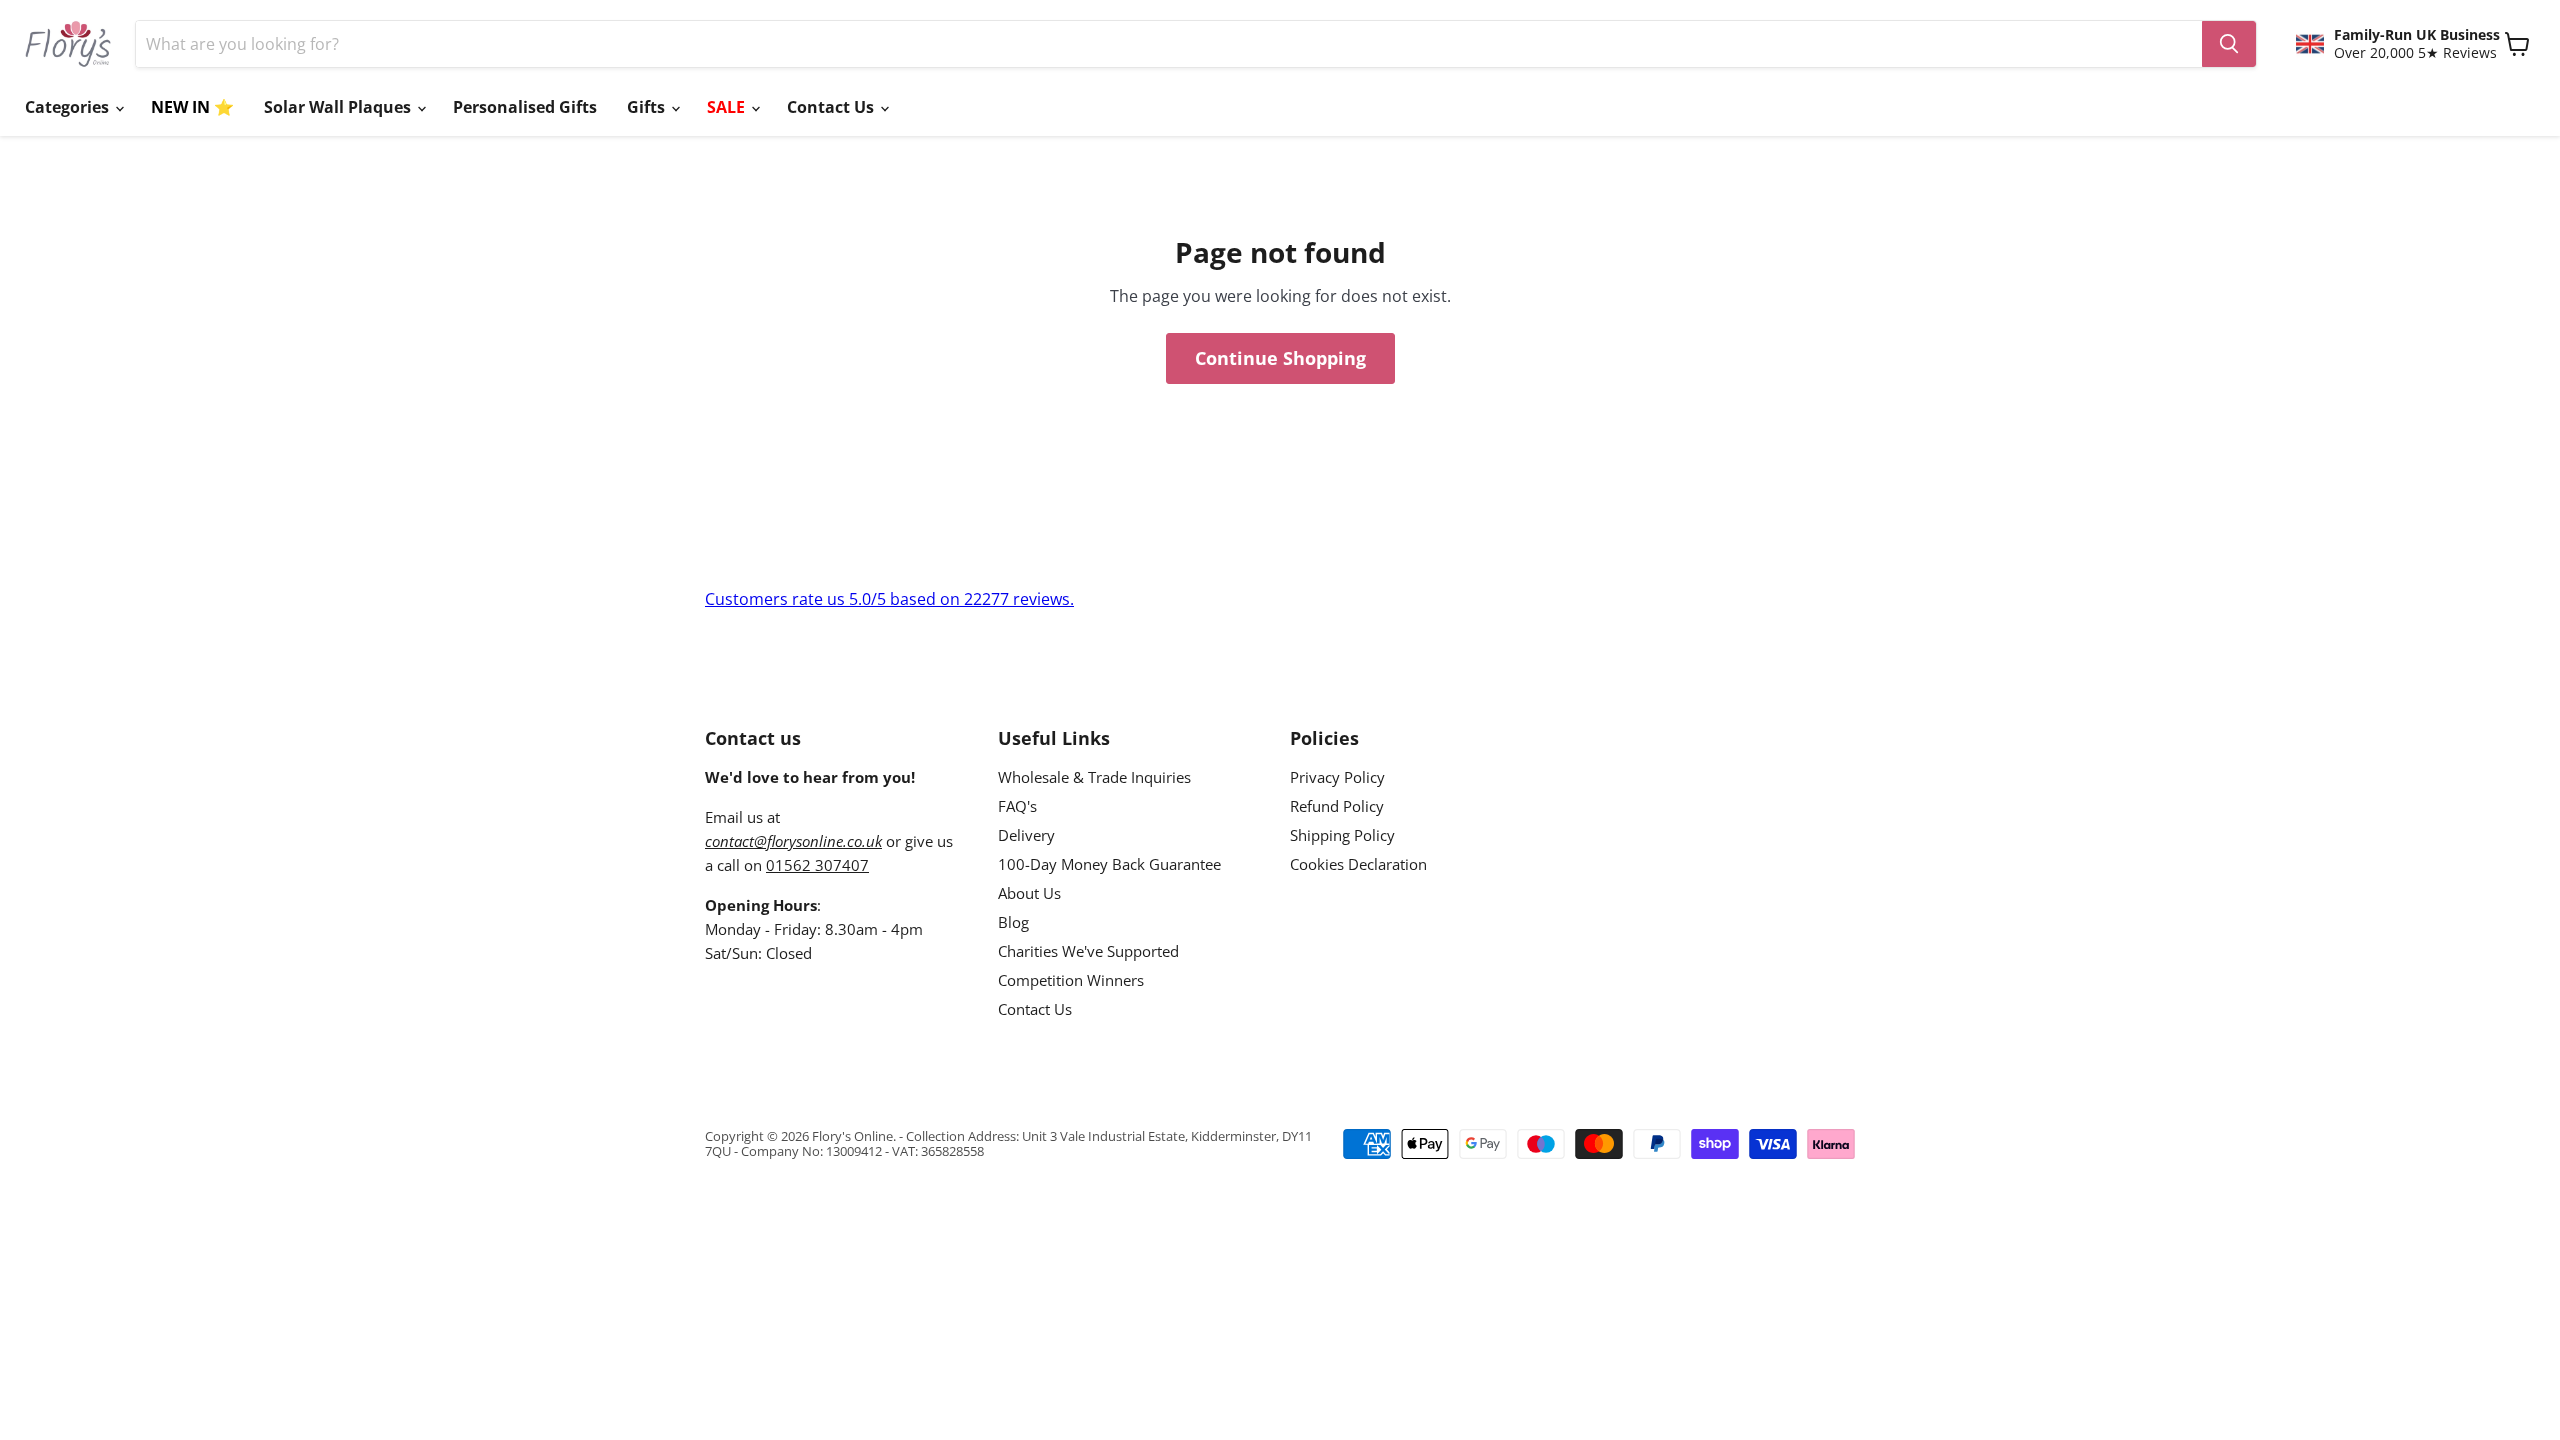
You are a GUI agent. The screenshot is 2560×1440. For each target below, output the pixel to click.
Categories (69, 107)
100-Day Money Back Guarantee (1109, 864)
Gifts (648, 107)
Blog (1013, 922)
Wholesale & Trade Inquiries (1094, 777)
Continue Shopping (1280, 358)
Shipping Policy (1342, 835)
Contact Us (832, 107)
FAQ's (1017, 806)
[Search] (2229, 44)
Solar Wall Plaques (339, 107)
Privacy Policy (1337, 777)
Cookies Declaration (1358, 864)
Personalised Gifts (525, 107)
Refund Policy (1337, 806)
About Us (1029, 893)
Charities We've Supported (1088, 951)
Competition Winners (1071, 980)
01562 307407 (817, 865)
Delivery (1026, 835)
